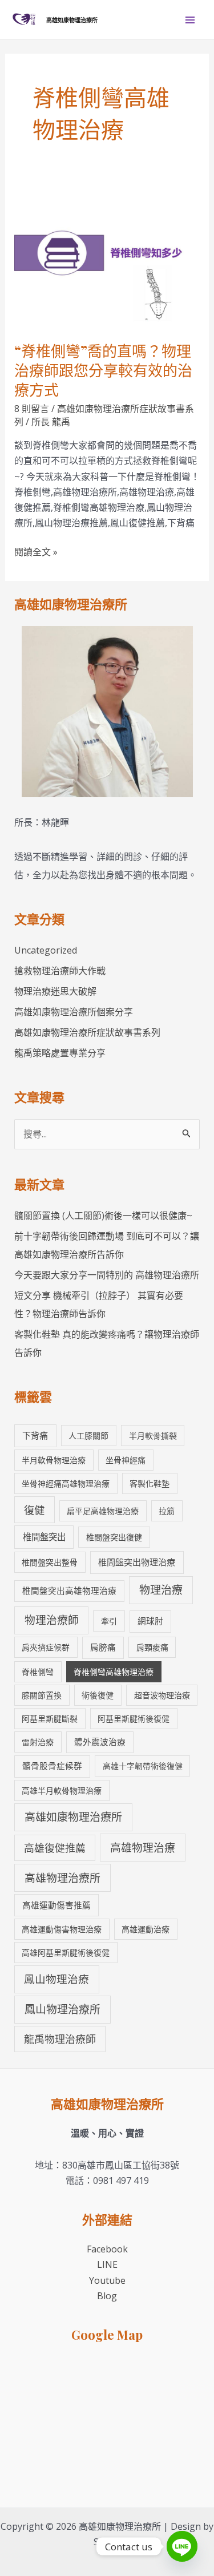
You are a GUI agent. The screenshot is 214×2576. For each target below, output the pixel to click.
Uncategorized (46, 950)
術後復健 (98, 1695)
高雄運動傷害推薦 (56, 1905)
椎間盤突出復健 (114, 1537)
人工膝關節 (88, 1436)
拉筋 (167, 1511)
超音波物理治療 (162, 1695)
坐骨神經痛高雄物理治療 (66, 1483)
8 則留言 (32, 409)
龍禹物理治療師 (60, 2039)
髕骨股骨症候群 (52, 1766)
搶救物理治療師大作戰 (60, 971)
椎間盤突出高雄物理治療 (69, 1590)
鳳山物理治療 (56, 1979)
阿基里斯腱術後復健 (134, 1719)
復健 (34, 1510)
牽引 (109, 1621)
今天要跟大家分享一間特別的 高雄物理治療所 (107, 1275)
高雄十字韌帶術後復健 (143, 1766)
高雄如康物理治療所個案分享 (74, 1012)
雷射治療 (38, 1742)
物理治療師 (52, 1620)
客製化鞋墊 (150, 1483)
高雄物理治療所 (62, 1878)
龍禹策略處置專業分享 (60, 1053)
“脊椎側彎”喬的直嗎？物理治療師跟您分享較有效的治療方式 (103, 370)
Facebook (107, 2249)
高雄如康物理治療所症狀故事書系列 (87, 1032)
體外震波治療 (100, 1742)
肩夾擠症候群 (46, 1647)
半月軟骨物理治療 (54, 1460)
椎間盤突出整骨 (50, 1562)
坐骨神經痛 (126, 1460)
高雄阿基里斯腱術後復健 (66, 1953)
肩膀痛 (103, 1647)
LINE (107, 2264)
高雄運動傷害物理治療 (62, 1929)
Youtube (107, 2280)
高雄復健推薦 (55, 1848)
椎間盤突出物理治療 (137, 1562)
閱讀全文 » (36, 552)
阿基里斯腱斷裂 (50, 1719)
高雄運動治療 (146, 1929)
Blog (107, 2296)
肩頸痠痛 (152, 1647)
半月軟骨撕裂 (153, 1436)
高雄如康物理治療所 (72, 20)
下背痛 (35, 1435)
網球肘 (150, 1621)
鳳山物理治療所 (62, 2009)
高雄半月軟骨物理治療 (62, 1790)
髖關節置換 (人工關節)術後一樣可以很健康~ (103, 1216)
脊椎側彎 (38, 1672)
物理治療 (161, 1590)
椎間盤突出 (44, 1537)
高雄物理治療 (143, 1848)
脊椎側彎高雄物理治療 (114, 1672)
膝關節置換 (42, 1695)
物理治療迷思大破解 (55, 991)
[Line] (182, 2546)
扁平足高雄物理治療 (103, 1511)
